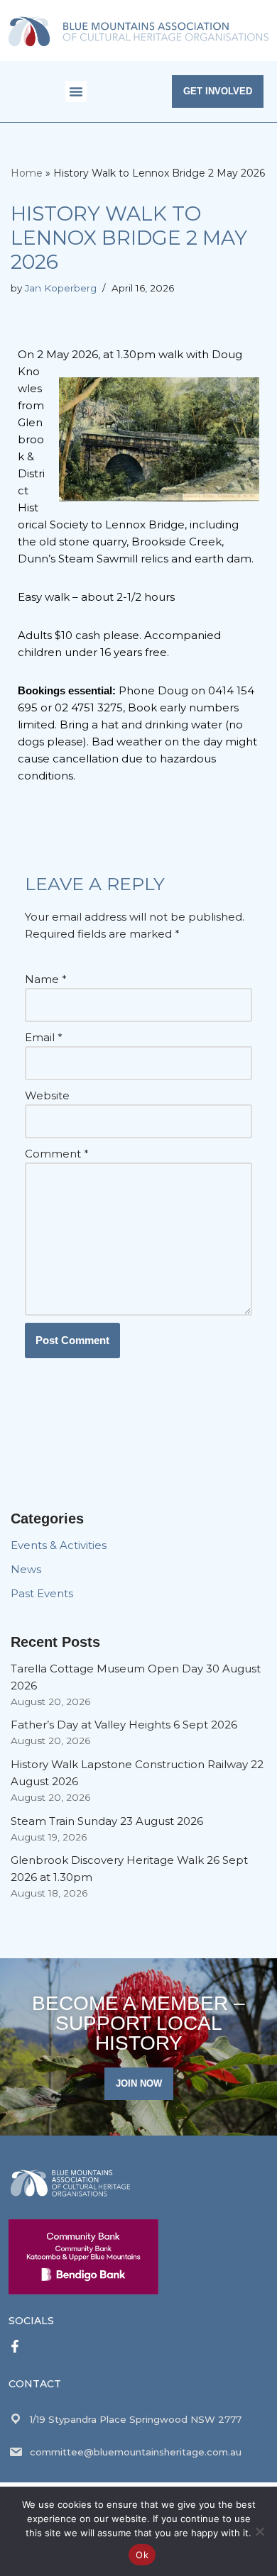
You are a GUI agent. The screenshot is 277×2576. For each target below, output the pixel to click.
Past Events (42, 1593)
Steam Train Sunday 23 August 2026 (107, 1821)
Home (27, 173)
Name (46, 979)
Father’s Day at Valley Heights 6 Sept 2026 (124, 1725)
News (26, 1569)
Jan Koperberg (61, 288)
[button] (76, 91)
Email (44, 1037)
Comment (57, 1154)
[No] (259, 2531)
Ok (142, 2555)
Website (47, 1095)
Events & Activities (59, 1545)
